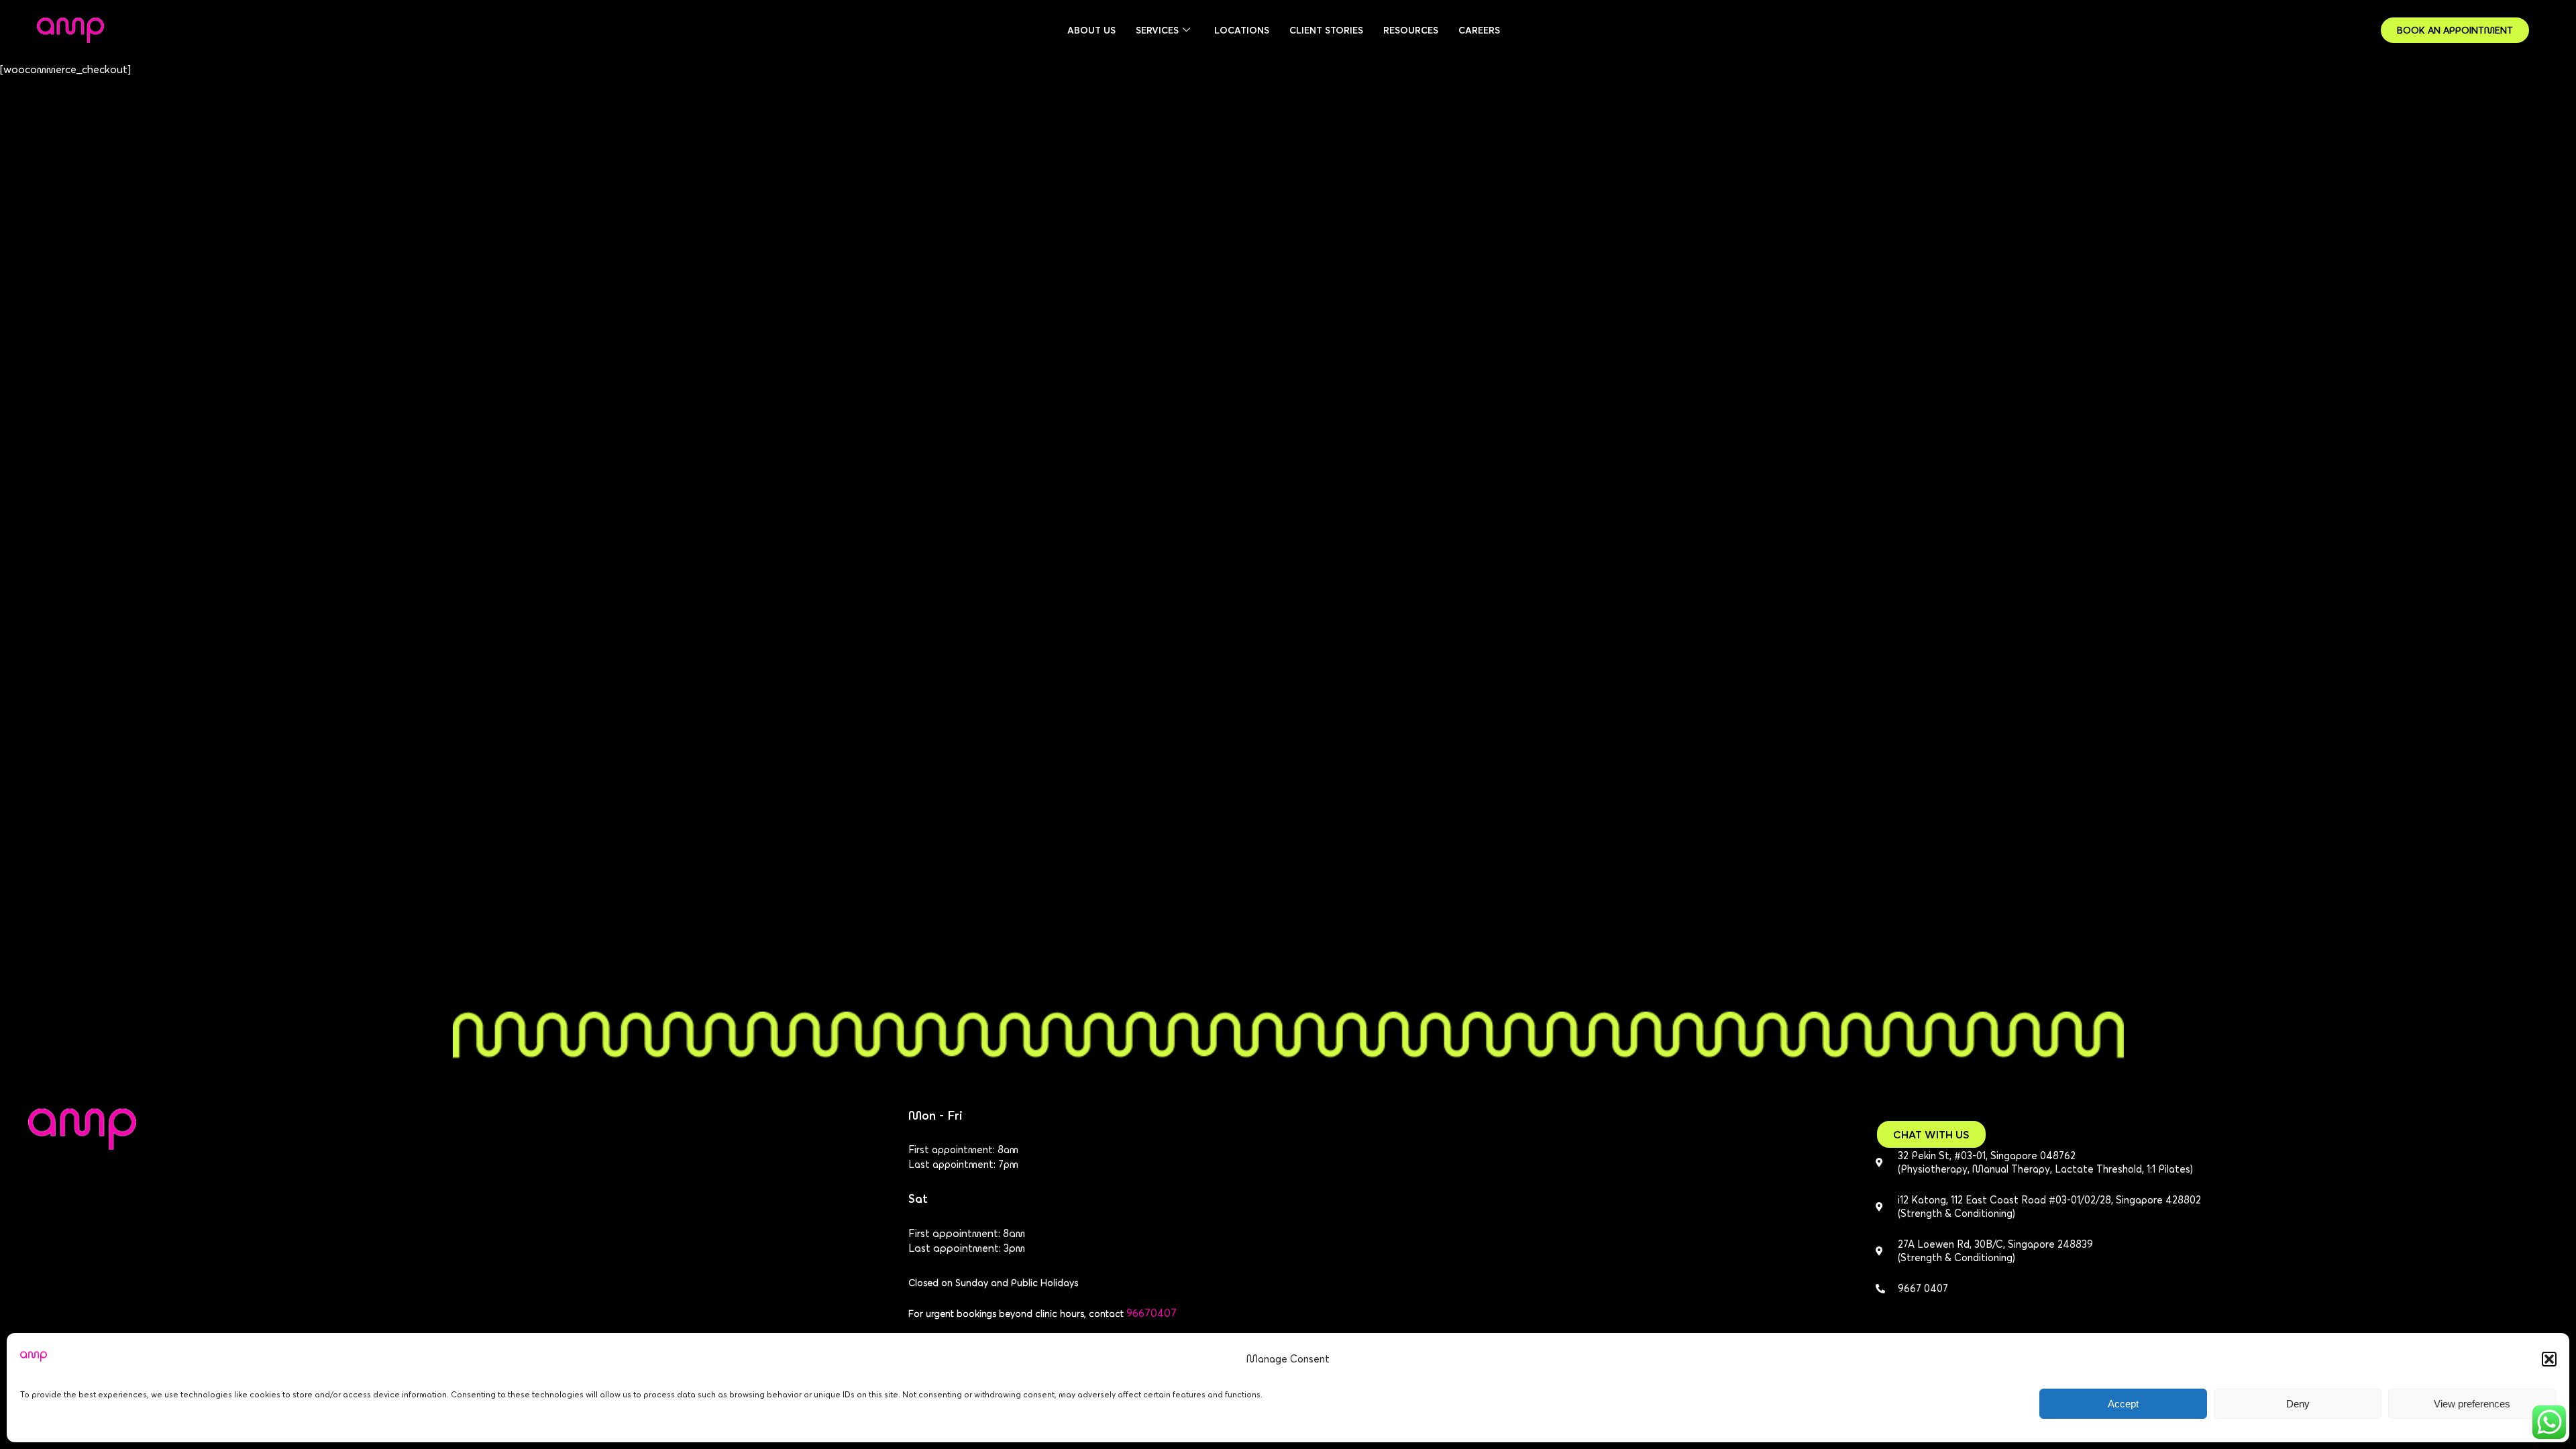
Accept (2123, 1404)
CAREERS (1479, 30)
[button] (2549, 1359)
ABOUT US (1091, 30)
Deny (2298, 1404)
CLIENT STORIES (1326, 30)
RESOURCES (1411, 30)
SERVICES (1157, 30)
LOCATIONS (1242, 30)
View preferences (2472, 1404)
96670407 (1151, 1313)
